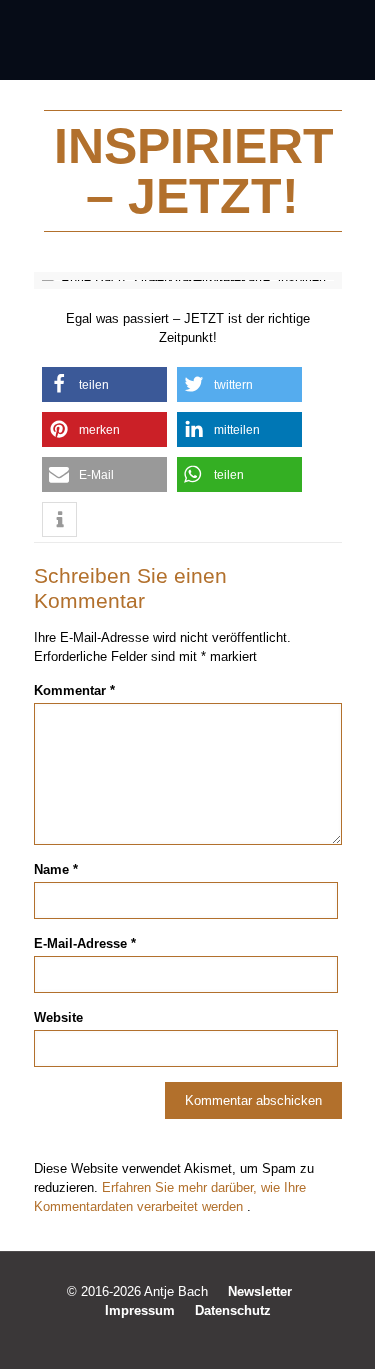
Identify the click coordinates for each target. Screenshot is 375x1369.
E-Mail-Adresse (85, 943)
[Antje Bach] (187, 40)
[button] (104, 384)
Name (56, 869)
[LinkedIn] (201, 1338)
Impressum (140, 1310)
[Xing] (228, 1338)
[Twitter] (174, 1338)
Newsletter (260, 1291)
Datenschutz (233, 1310)
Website (58, 1017)
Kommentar (74, 690)
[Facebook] (147, 1338)
